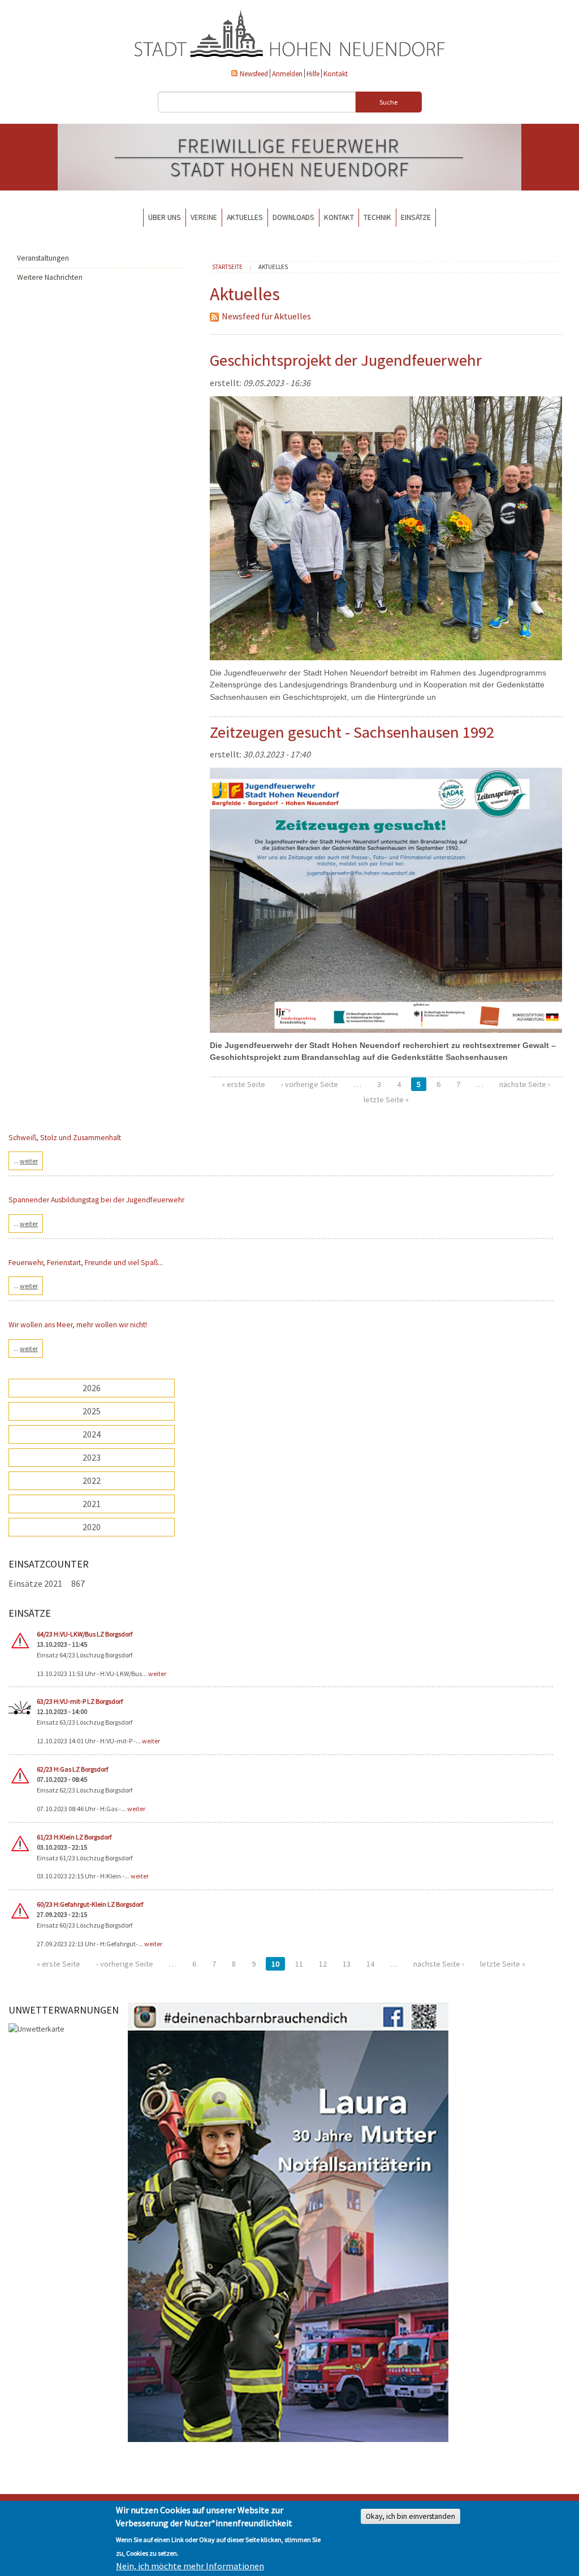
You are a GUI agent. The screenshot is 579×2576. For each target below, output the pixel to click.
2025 (92, 1411)
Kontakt (336, 73)
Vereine (204, 217)
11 (299, 1964)
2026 (92, 1388)
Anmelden (287, 73)
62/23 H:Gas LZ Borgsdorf (72, 1769)
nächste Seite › (525, 1084)
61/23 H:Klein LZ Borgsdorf (74, 1837)
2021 (92, 1504)
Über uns (165, 217)
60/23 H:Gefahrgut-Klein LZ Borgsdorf (90, 1904)
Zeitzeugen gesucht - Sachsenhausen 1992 (352, 732)
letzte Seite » (386, 1099)
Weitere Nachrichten (50, 277)
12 (323, 1964)
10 (275, 1964)
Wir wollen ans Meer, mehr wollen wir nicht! (78, 1325)
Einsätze (416, 217)
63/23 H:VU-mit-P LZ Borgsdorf (80, 1701)
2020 (92, 1527)
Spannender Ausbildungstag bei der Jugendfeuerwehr (96, 1200)
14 (370, 1964)
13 (347, 1964)
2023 (92, 1457)
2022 (92, 1480)
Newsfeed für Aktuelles (266, 316)
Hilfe (313, 73)
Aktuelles (245, 217)
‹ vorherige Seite (310, 1084)
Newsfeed (254, 73)
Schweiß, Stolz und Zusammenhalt (65, 1138)
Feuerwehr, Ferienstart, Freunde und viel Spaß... (86, 1263)
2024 (92, 1434)
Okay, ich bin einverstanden (411, 2516)
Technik (377, 217)
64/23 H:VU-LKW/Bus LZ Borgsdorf (85, 1634)
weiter (157, 1674)
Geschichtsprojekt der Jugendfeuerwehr (346, 360)
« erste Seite (243, 1084)
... (26, 1161)
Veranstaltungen (43, 258)
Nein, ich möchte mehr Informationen (190, 2566)
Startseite (227, 267)
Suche (388, 102)
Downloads (293, 217)
